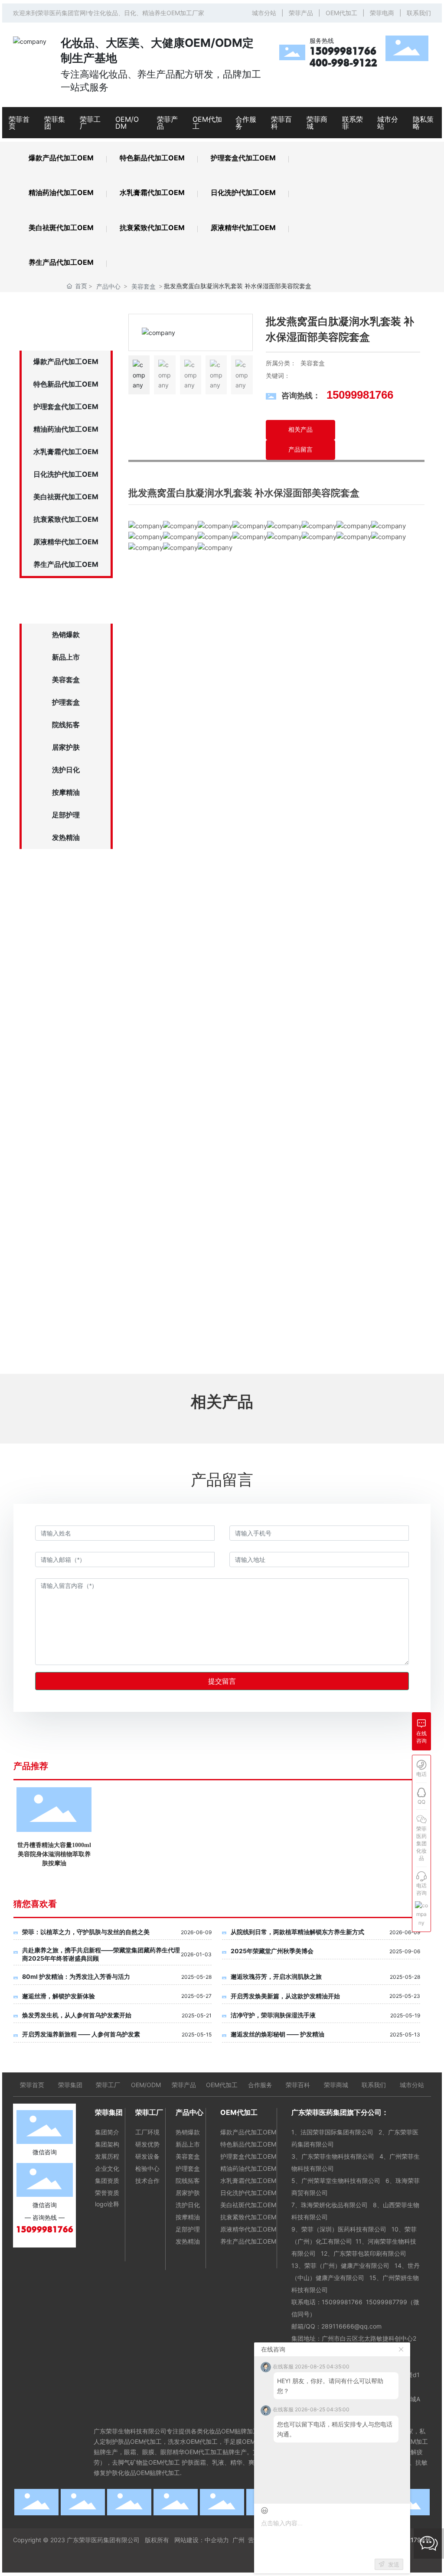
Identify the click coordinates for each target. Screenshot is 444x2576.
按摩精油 (66, 792)
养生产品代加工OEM (61, 262)
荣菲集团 (70, 2085)
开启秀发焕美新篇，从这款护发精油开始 (285, 1996)
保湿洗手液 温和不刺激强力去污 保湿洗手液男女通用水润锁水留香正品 (221, 1854)
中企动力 (217, 2540)
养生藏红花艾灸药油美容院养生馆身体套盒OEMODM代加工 (54, 1854)
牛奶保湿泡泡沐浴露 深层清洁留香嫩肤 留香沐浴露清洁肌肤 (304, 1854)
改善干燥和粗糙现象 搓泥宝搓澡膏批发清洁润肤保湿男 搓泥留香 (137, 1854)
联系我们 (419, 13)
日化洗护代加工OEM (243, 192)
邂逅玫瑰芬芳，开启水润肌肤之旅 (276, 1976)
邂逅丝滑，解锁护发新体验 (59, 1996)
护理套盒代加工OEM (243, 158)
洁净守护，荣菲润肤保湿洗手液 (273, 2015)
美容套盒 (144, 286)
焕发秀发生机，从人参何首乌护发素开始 (77, 2015)
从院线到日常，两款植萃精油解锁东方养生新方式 (297, 1932)
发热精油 (66, 837)
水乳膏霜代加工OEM (152, 192)
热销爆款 (66, 634)
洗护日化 (66, 770)
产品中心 (108, 286)
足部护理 (66, 815)
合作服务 (260, 2085)
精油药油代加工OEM (61, 192)
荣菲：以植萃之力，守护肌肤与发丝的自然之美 (86, 1932)
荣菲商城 (336, 2085)
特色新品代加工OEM (152, 158)
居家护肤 (66, 747)
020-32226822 (75, 1185)
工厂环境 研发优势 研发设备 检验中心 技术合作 (147, 2156)
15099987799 (387, 2302)
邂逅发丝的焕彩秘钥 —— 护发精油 (277, 2034)
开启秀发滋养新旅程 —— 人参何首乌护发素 (81, 2034)
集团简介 (107, 2132)
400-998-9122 (343, 63)
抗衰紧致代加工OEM (152, 228)
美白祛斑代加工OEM (61, 228)
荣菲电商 (382, 13)
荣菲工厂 (108, 2085)
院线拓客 (66, 725)
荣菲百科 (298, 2085)
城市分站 (264, 13)
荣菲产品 (301, 13)
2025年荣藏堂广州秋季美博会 (272, 1951)
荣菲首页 (32, 2085)
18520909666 (56, 1225)
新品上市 (66, 657)
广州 (238, 2540)
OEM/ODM (146, 2085)
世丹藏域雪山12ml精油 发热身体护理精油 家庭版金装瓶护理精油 (388, 1854)
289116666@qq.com (352, 2326)
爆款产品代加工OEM (61, 158)
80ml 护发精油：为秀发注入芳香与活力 (76, 1976)
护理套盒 (66, 702)
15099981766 (343, 51)
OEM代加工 (341, 13)
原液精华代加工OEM (243, 228)
